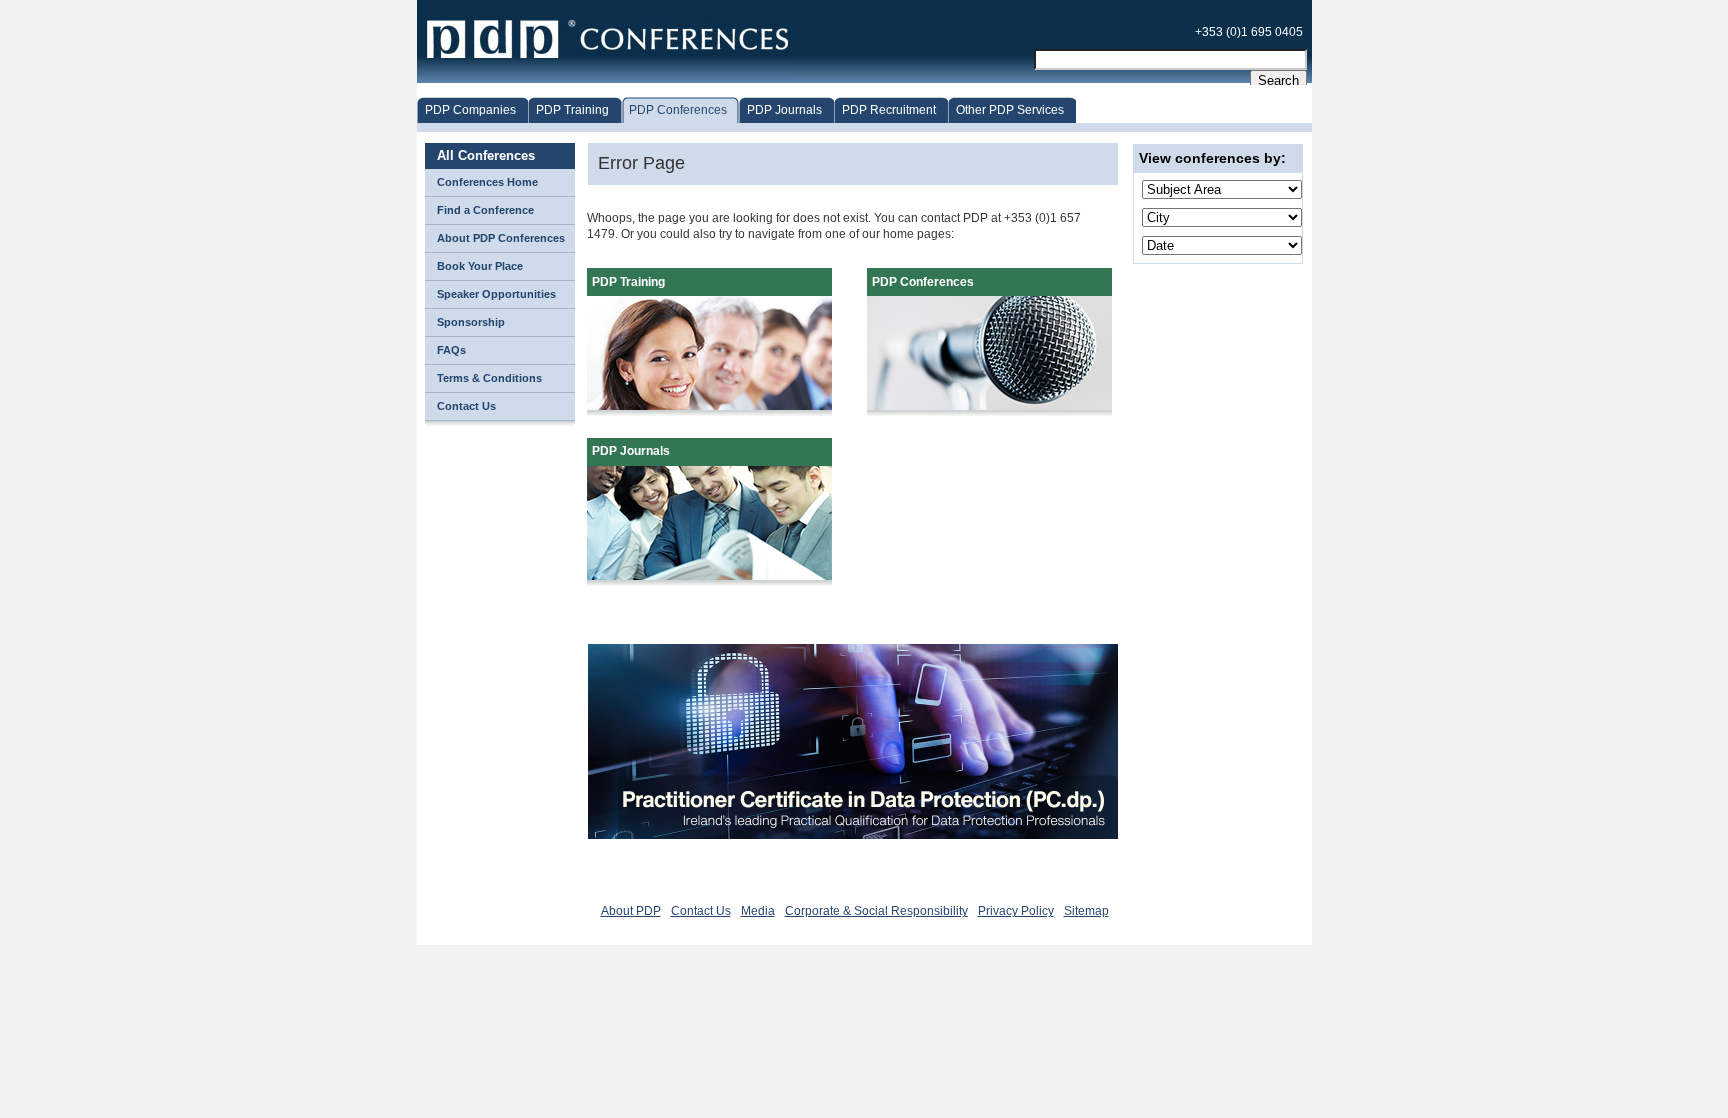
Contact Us (701, 911)
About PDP (631, 911)
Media (758, 911)
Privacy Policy (1016, 911)
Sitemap (1086, 911)
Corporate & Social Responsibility (876, 911)
